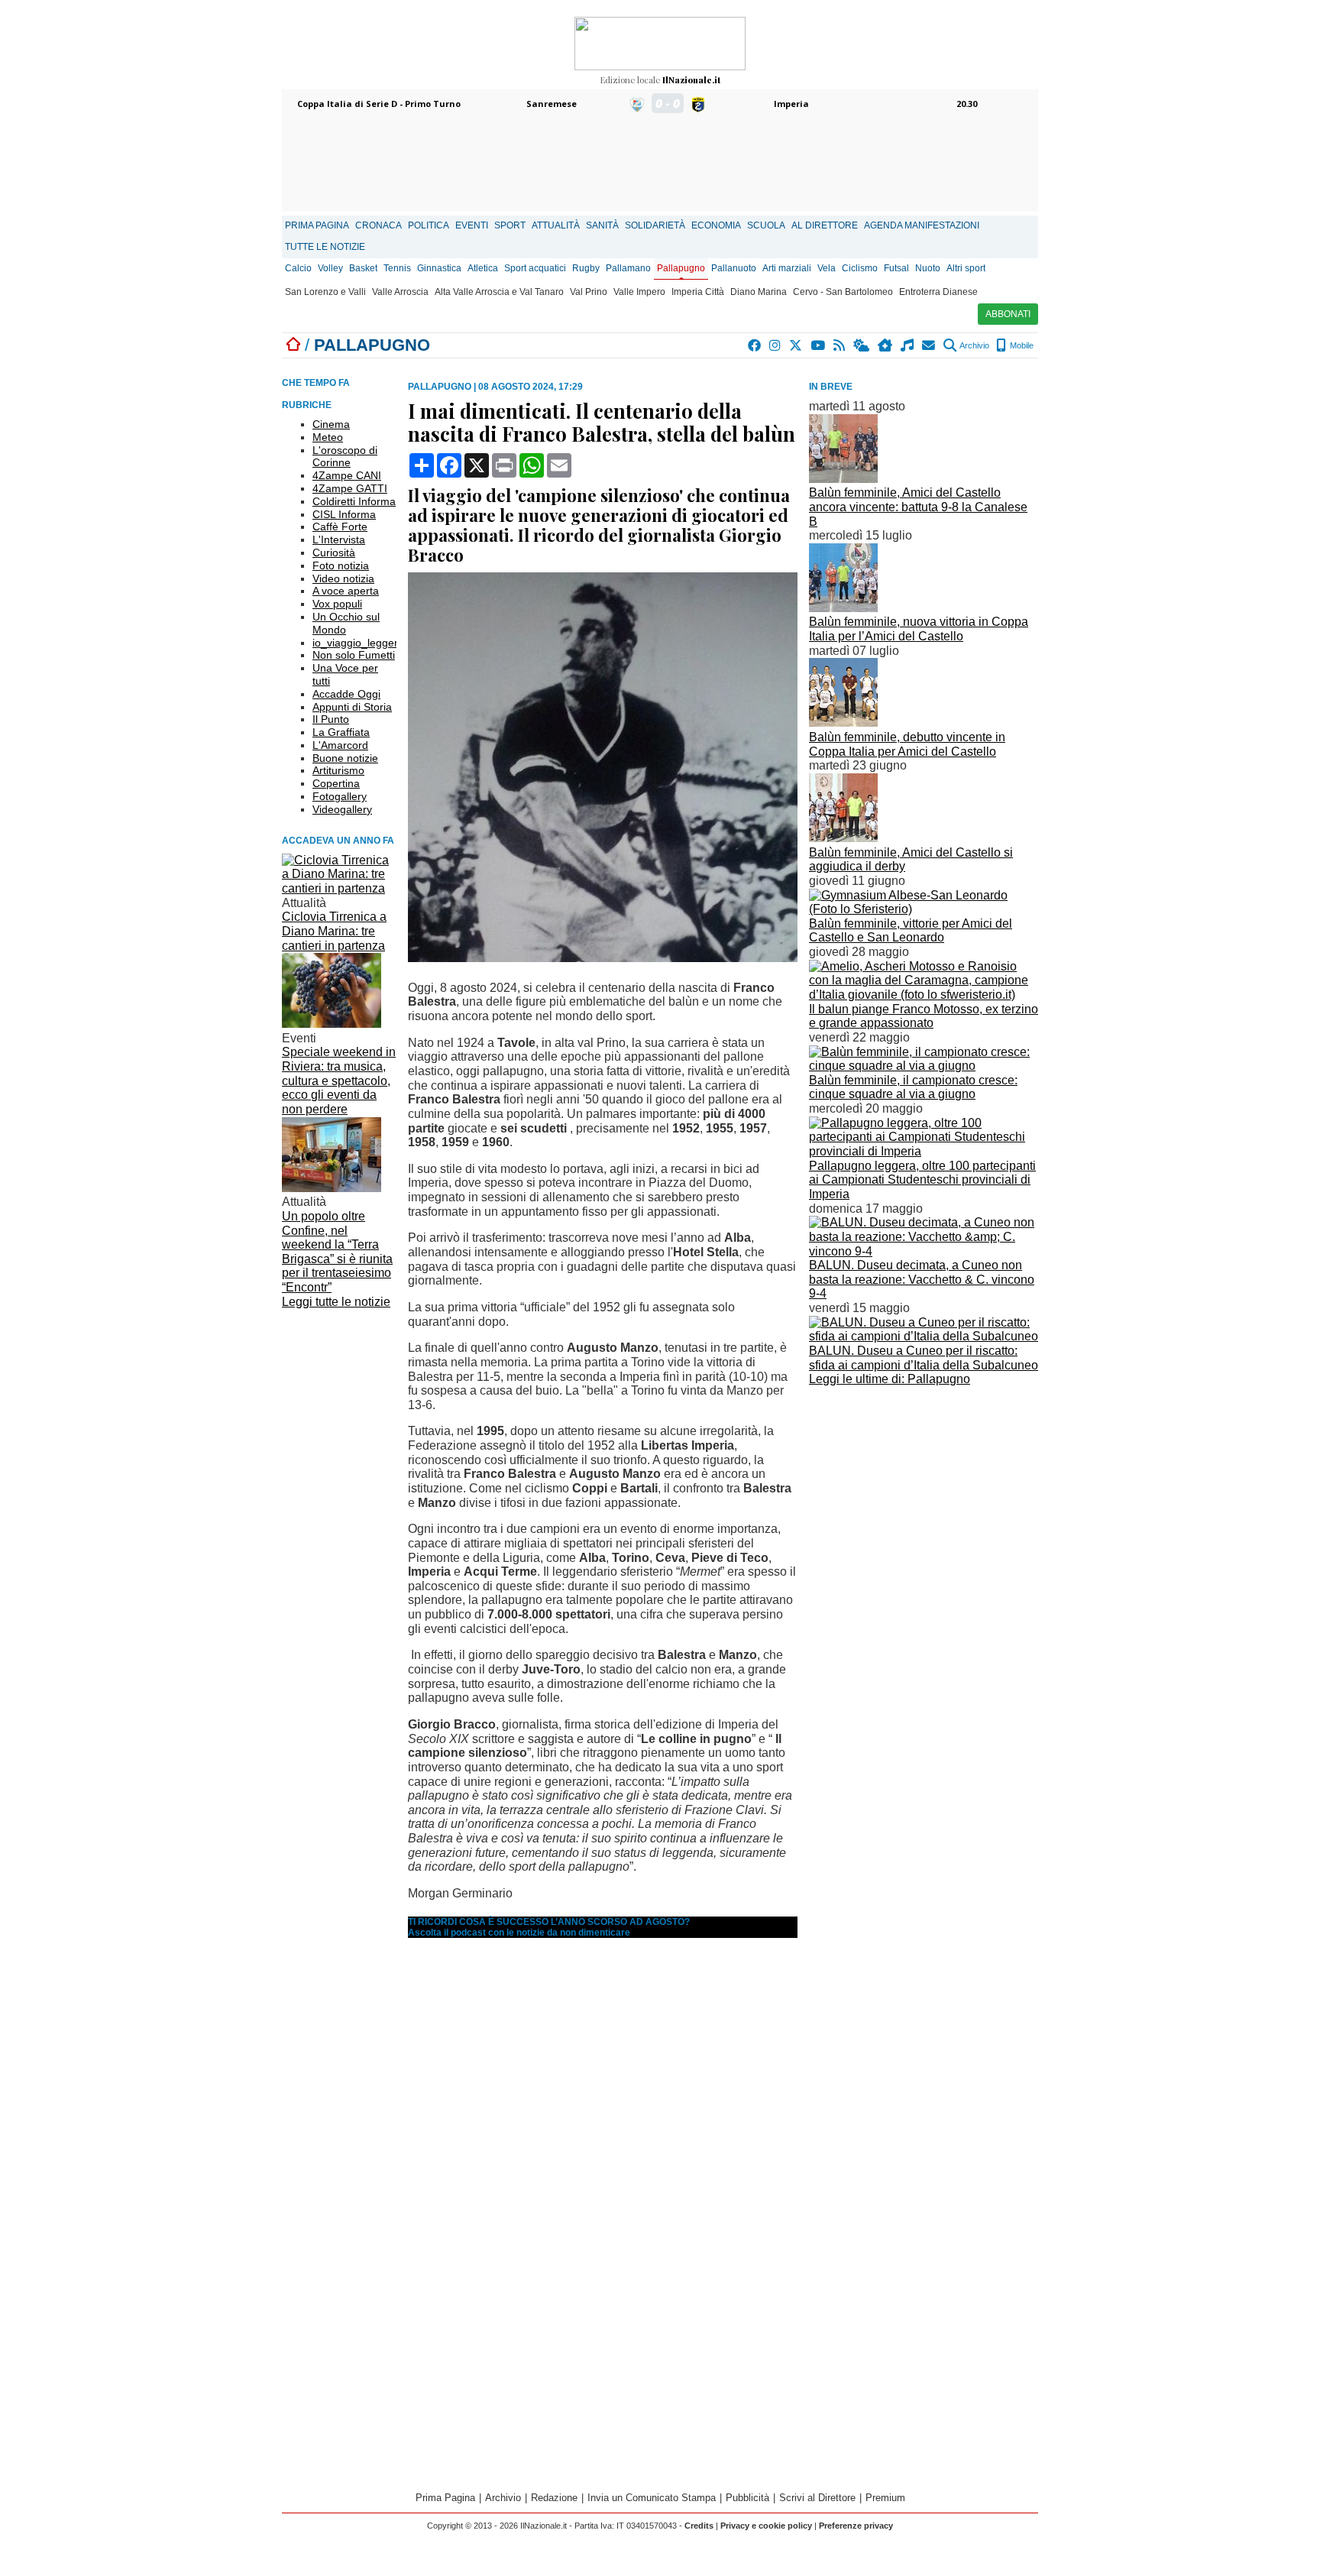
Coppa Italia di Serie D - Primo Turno (379, 104)
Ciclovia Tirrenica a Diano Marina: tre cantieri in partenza (334, 931)
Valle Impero (639, 292)
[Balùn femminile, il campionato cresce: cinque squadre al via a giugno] (924, 1066)
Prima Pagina (317, 225)
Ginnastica (439, 268)
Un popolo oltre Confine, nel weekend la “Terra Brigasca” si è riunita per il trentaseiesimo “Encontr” (337, 1252)
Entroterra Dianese (938, 292)
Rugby (586, 268)
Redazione (554, 2498)
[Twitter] (796, 345)
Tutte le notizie (325, 247)
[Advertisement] (924, 1498)
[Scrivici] (929, 345)
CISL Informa (344, 514)
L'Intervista (339, 540)
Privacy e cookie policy (766, 2526)
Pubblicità (747, 2498)
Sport (510, 225)
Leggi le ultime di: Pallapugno (890, 1379)
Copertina (336, 783)
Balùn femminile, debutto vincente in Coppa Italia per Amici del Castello (907, 744)
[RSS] (840, 345)
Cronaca (379, 225)
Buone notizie (345, 758)
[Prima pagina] (293, 345)
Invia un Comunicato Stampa (652, 2498)
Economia (716, 225)
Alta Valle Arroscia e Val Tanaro (499, 292)
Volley (330, 268)
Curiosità (334, 552)
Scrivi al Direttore (817, 2498)
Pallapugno (681, 268)
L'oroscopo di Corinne (345, 457)
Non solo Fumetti (354, 655)
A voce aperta (346, 591)
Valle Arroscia (400, 292)
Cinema (331, 424)
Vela (827, 268)
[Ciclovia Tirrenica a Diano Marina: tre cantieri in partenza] (339, 888)
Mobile (1021, 345)
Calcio (298, 268)
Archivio (974, 345)
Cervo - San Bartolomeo (843, 292)
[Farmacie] (886, 345)
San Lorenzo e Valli (325, 292)
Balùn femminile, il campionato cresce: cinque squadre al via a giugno (913, 1087)
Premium (885, 2498)
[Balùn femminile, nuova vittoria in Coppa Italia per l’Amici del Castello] (843, 608)
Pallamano (628, 268)
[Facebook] (755, 345)
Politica (429, 225)
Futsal (896, 268)
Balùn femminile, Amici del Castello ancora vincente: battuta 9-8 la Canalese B (918, 507)
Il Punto (331, 719)
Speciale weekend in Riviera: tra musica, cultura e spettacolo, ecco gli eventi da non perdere (339, 1081)
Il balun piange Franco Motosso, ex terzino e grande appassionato (924, 1016)
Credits (699, 2526)
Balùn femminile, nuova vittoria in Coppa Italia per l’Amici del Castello (919, 629)
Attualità (556, 225)
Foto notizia (341, 565)
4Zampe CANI (347, 475)
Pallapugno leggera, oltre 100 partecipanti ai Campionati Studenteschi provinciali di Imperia (922, 1180)
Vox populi (337, 604)
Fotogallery (340, 796)
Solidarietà (655, 225)
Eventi (472, 225)
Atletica (483, 268)
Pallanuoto (734, 268)
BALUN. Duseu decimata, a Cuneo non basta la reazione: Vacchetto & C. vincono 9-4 (922, 1279)
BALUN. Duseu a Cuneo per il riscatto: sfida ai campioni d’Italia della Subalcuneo (924, 1358)
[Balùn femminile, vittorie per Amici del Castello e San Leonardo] (924, 909)
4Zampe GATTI (350, 488)
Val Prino (589, 292)
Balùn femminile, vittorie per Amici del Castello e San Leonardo (911, 931)
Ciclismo (860, 268)
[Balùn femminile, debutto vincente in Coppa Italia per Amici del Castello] (843, 723)
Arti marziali (787, 268)
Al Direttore (825, 225)
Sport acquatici (535, 268)
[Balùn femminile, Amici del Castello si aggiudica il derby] (843, 838)
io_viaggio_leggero (358, 643)
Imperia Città (698, 292)
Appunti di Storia (352, 707)
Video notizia (343, 578)
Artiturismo (338, 770)
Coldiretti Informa (354, 501)
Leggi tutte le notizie (336, 1302)
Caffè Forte (340, 527)
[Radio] (908, 345)
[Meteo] (862, 345)
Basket (363, 268)
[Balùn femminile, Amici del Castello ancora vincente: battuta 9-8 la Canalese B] (843, 479)
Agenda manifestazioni (922, 225)
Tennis (397, 268)
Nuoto (928, 268)
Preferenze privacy (856, 2526)
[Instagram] (776, 345)
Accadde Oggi (346, 694)
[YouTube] (819, 345)
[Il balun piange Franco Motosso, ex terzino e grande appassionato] (924, 995)
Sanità (602, 225)
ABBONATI (1008, 314)
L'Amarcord (340, 745)
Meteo (328, 437)
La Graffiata (341, 732)
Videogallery (342, 809)
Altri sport (966, 268)
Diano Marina (759, 292)
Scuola (766, 225)
